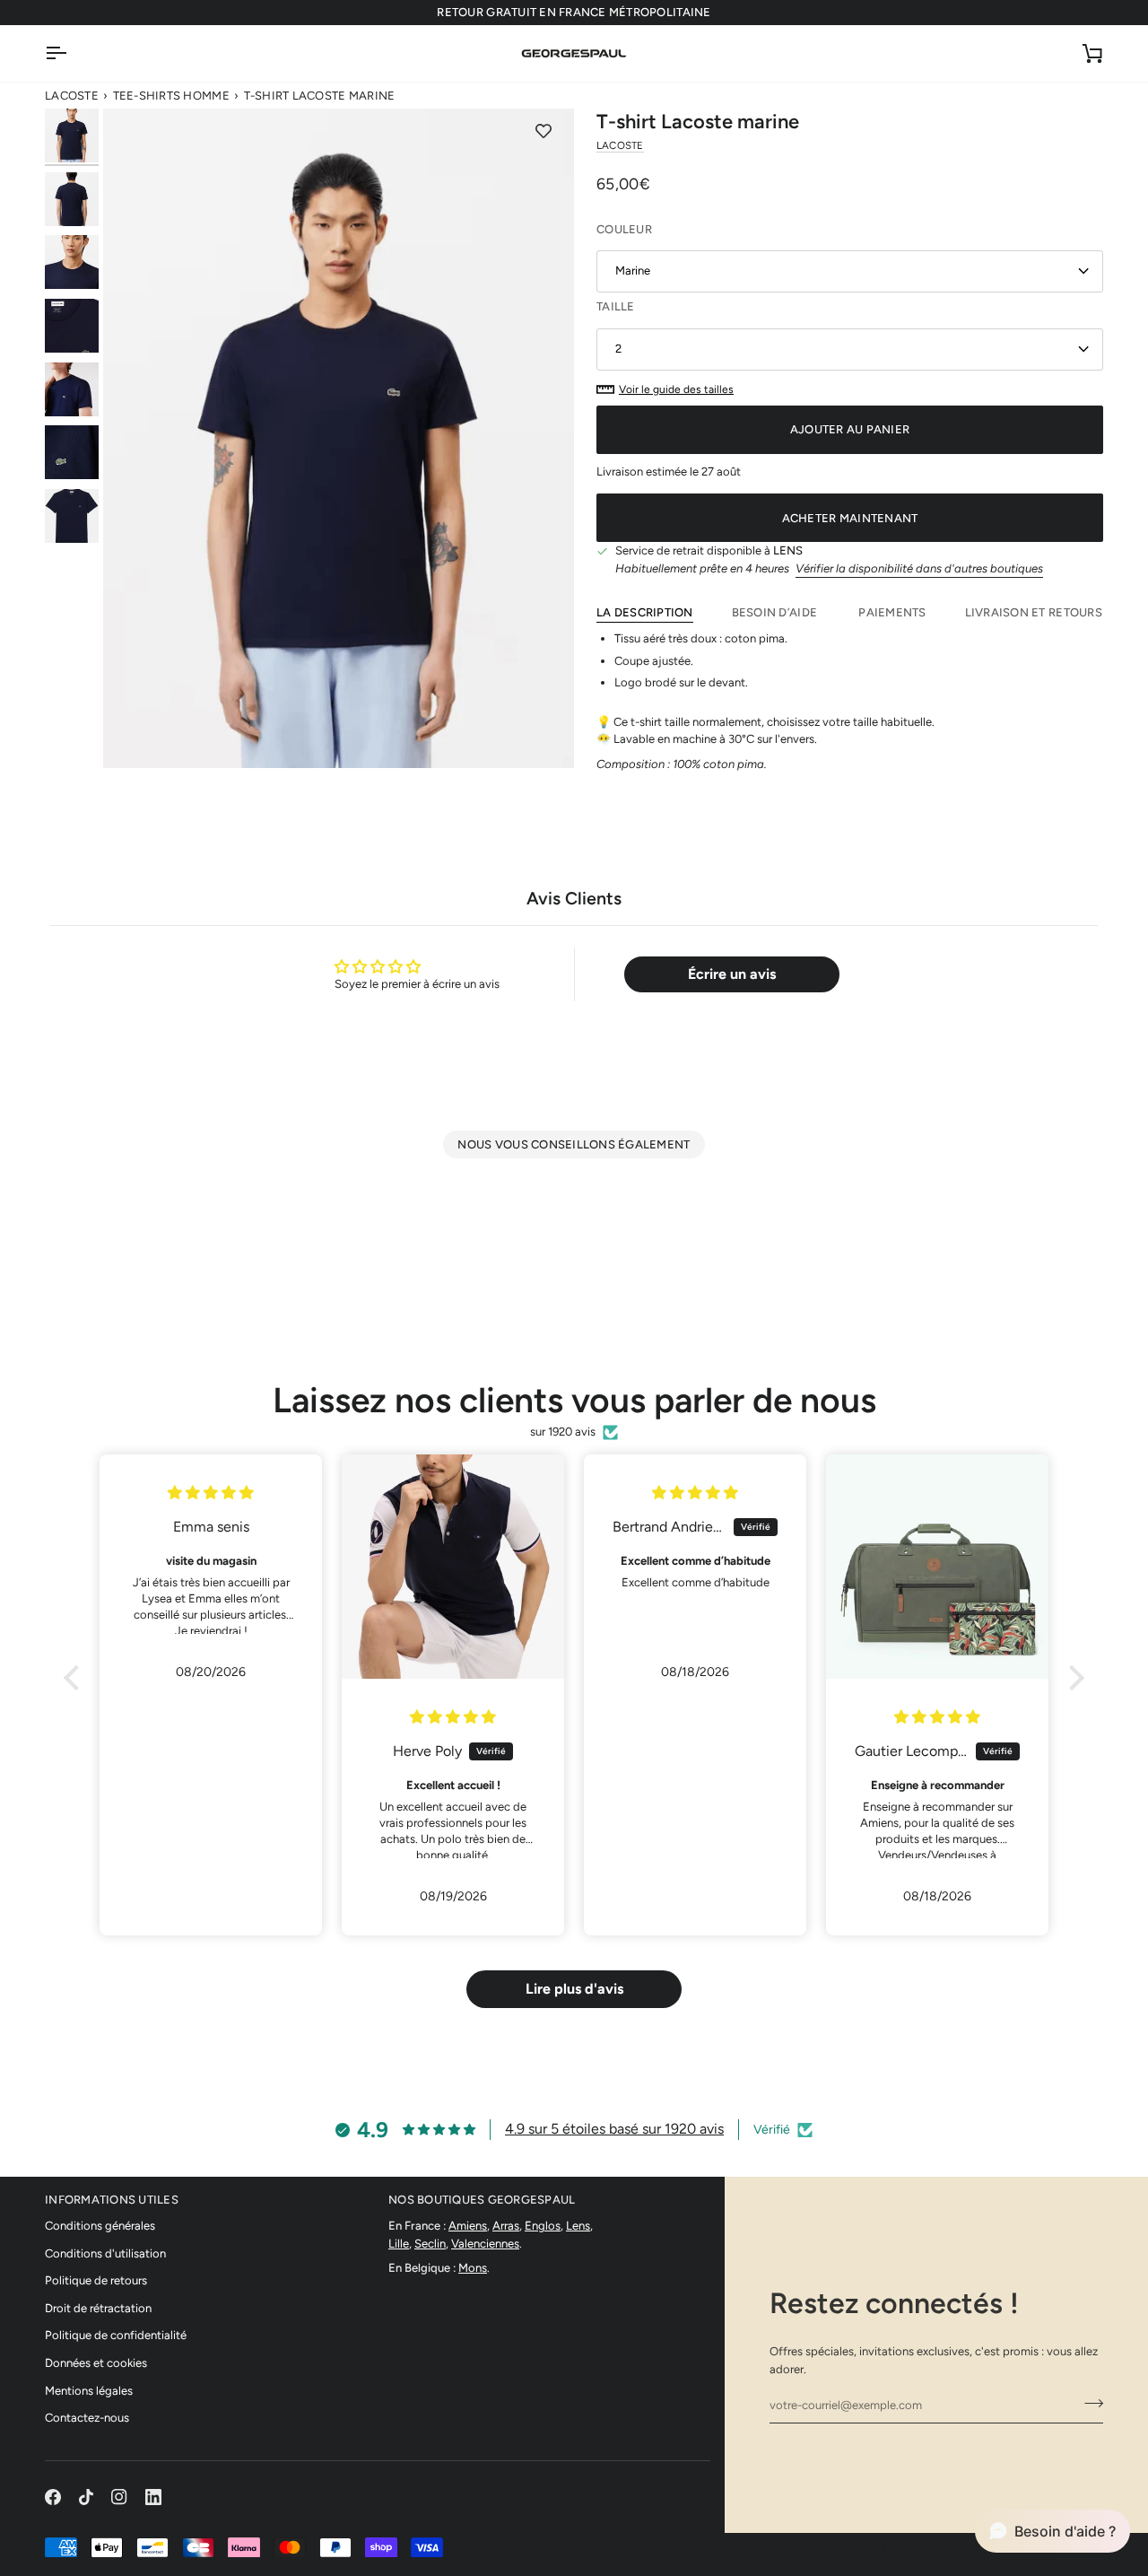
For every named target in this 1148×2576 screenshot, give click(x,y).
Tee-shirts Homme (171, 96)
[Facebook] (53, 2497)
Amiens (468, 2226)
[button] (76, 1678)
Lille (399, 2244)
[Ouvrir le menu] (72, 53)
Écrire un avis (732, 974)
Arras (506, 2226)
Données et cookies (96, 2363)
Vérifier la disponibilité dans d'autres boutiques (919, 568)
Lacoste (72, 96)
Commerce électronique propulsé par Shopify (950, 2547)
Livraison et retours (1034, 612)
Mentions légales (89, 2391)
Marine (633, 271)
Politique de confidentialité (116, 2335)
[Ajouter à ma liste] (544, 131)
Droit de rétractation (98, 2308)
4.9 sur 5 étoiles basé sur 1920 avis (614, 2129)
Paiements (892, 612)
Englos (543, 2226)
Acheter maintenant (850, 518)
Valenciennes (485, 2244)
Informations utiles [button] (112, 2200)
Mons (473, 2268)
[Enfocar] (339, 438)
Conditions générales (100, 2226)
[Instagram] (119, 2497)
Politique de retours (96, 2280)
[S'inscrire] (1088, 2403)
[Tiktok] (86, 2497)
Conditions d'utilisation (105, 2253)
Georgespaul (715, 2547)
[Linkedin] (153, 2497)
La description (645, 612)
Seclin (430, 2244)
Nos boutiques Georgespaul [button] (482, 2200)
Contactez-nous (87, 2418)
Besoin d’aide (776, 612)
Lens (578, 2226)
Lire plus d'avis (574, 1989)
